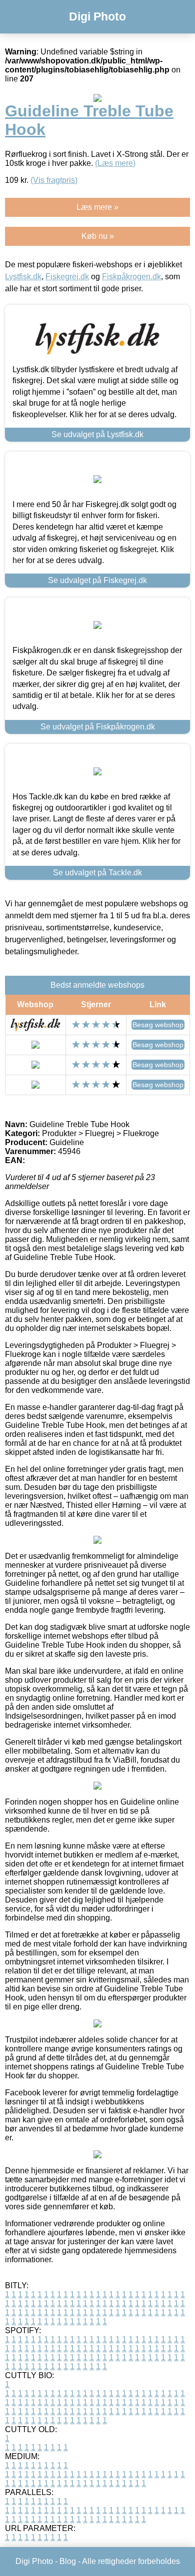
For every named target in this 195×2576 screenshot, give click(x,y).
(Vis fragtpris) (54, 180)
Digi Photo (97, 16)
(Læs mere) (115, 163)
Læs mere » (97, 207)
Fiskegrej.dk (67, 277)
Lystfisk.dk (23, 277)
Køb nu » (98, 236)
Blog (68, 2561)
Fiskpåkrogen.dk (131, 277)
